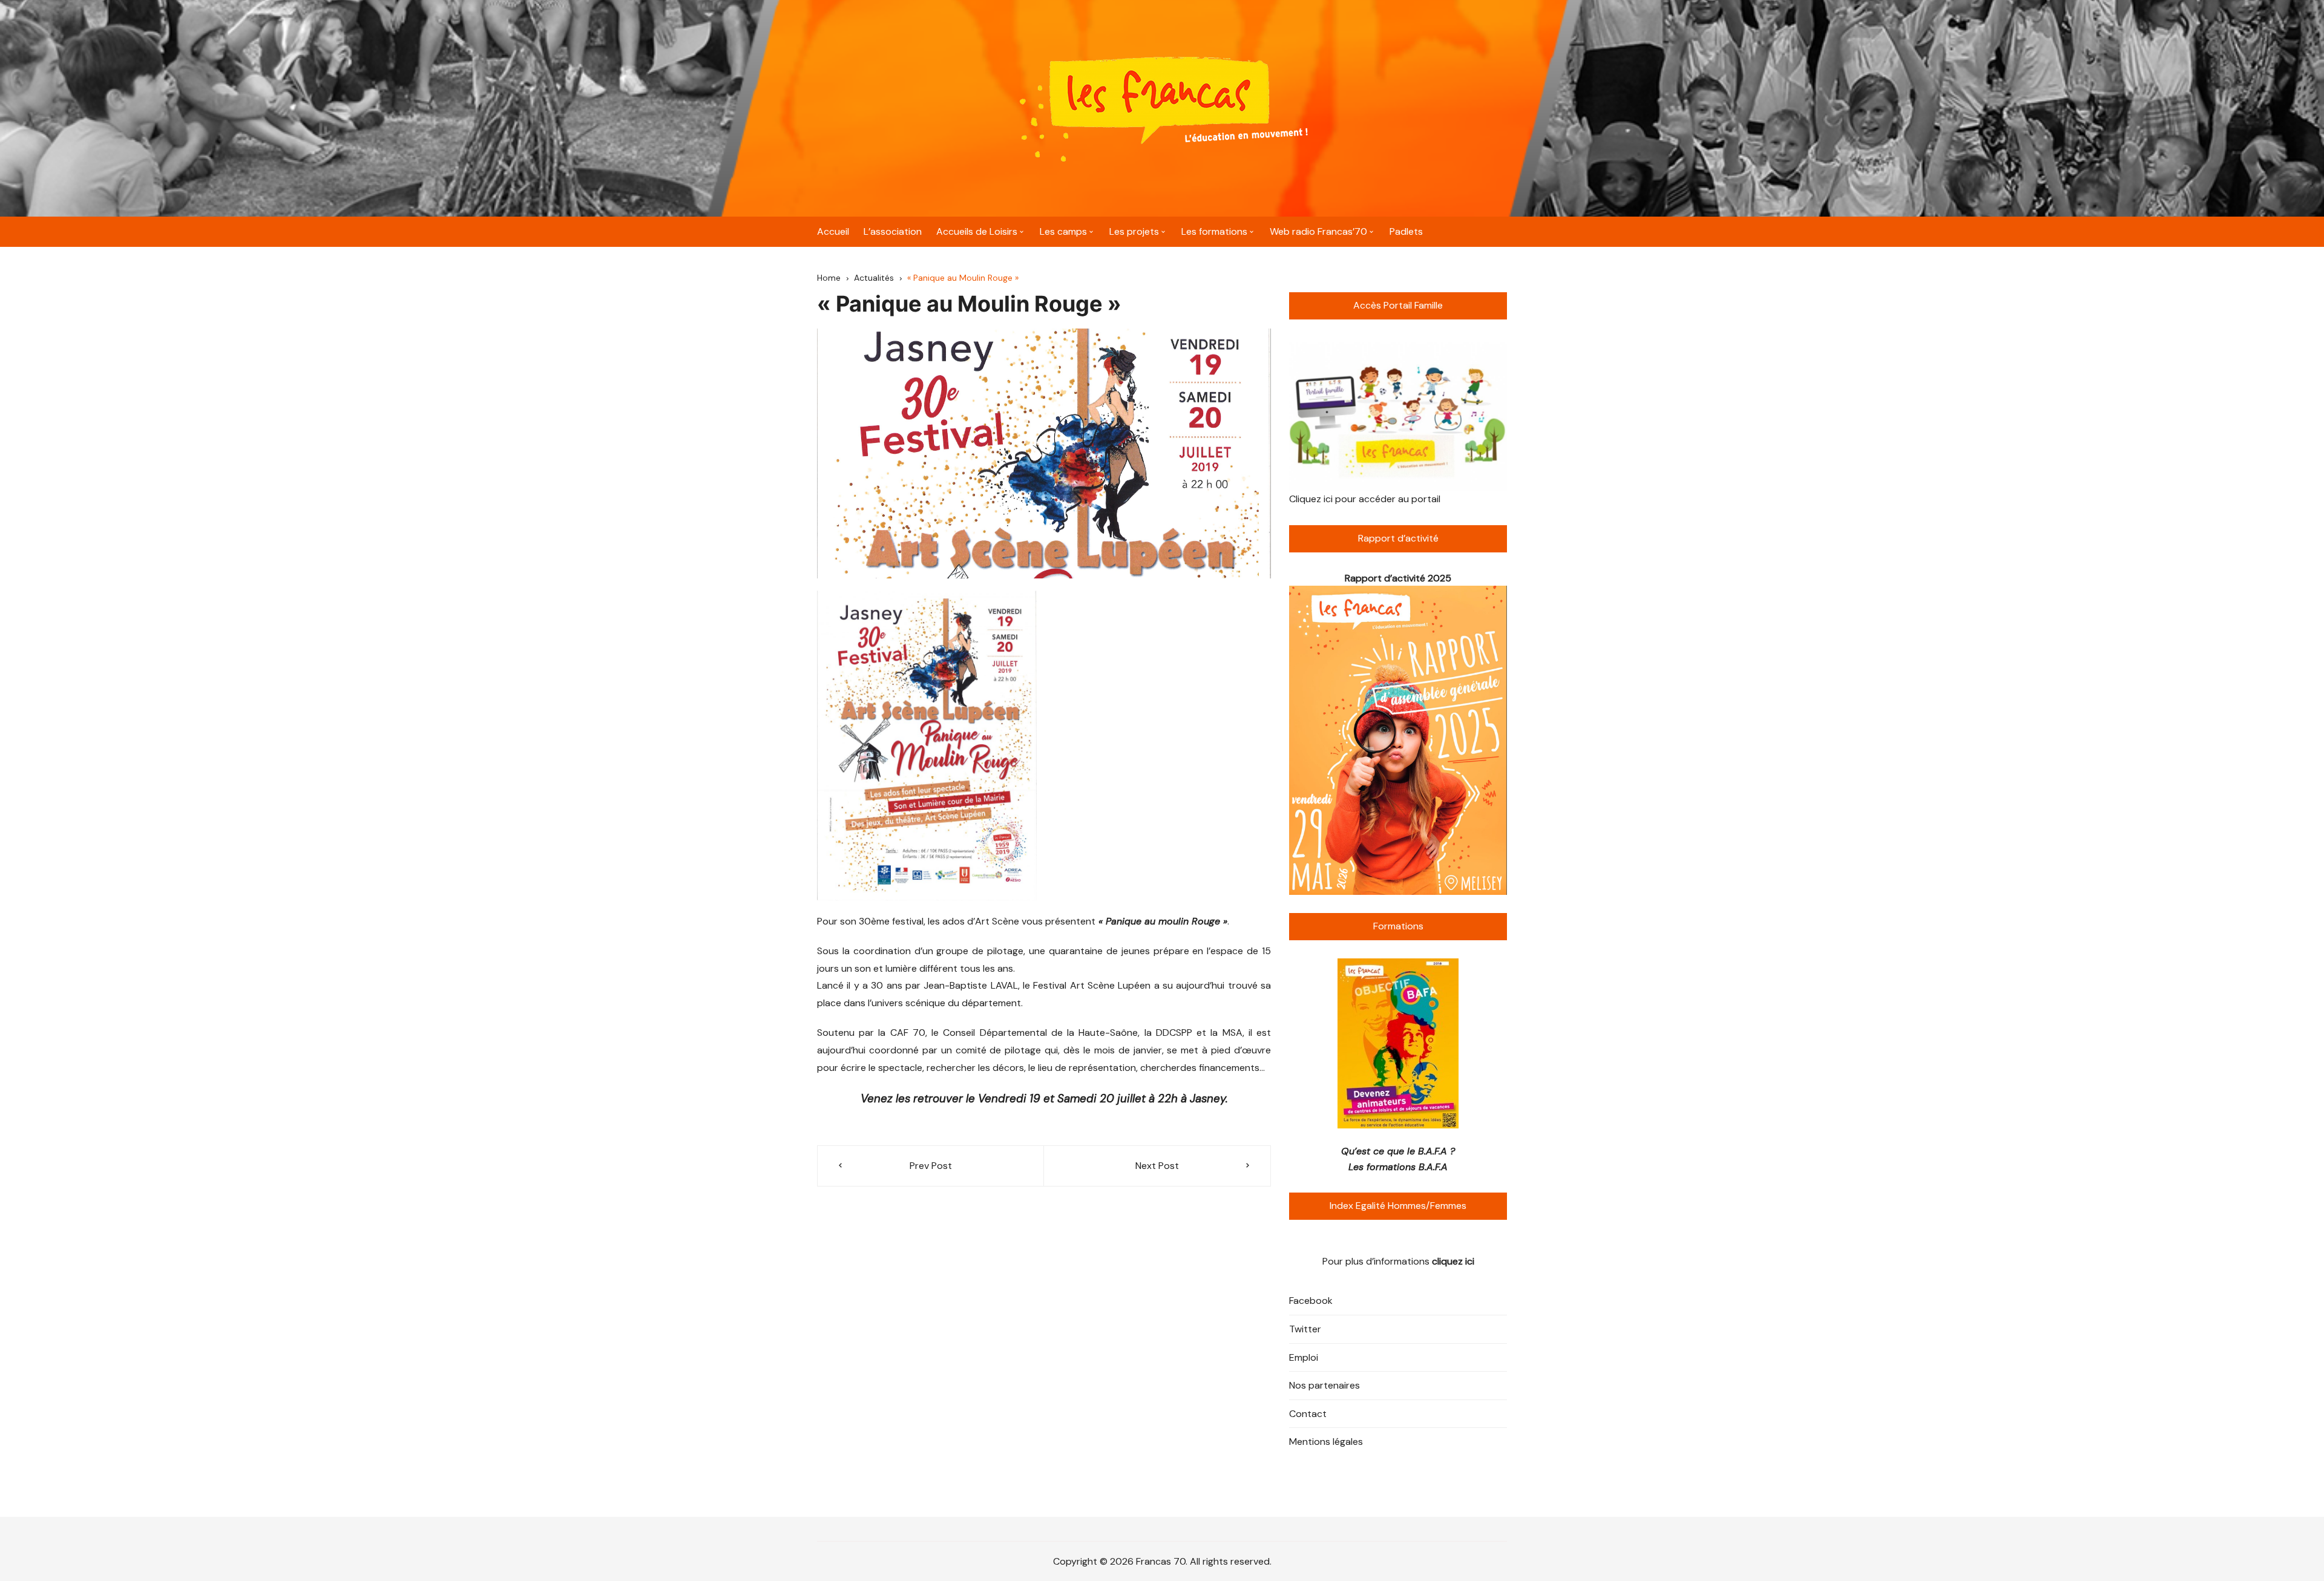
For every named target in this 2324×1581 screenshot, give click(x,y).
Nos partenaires (1324, 1385)
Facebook (1311, 1301)
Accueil (833, 231)
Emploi (1304, 1357)
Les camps (1063, 231)
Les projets (1134, 231)
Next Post (1157, 1166)
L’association (893, 231)
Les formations (1214, 231)
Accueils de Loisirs (977, 231)
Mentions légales (1326, 1442)
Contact (1308, 1414)
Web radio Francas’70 (1318, 231)
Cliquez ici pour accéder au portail (1365, 499)
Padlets (1406, 231)
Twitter (1305, 1329)
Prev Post (931, 1166)
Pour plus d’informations (1398, 1261)
